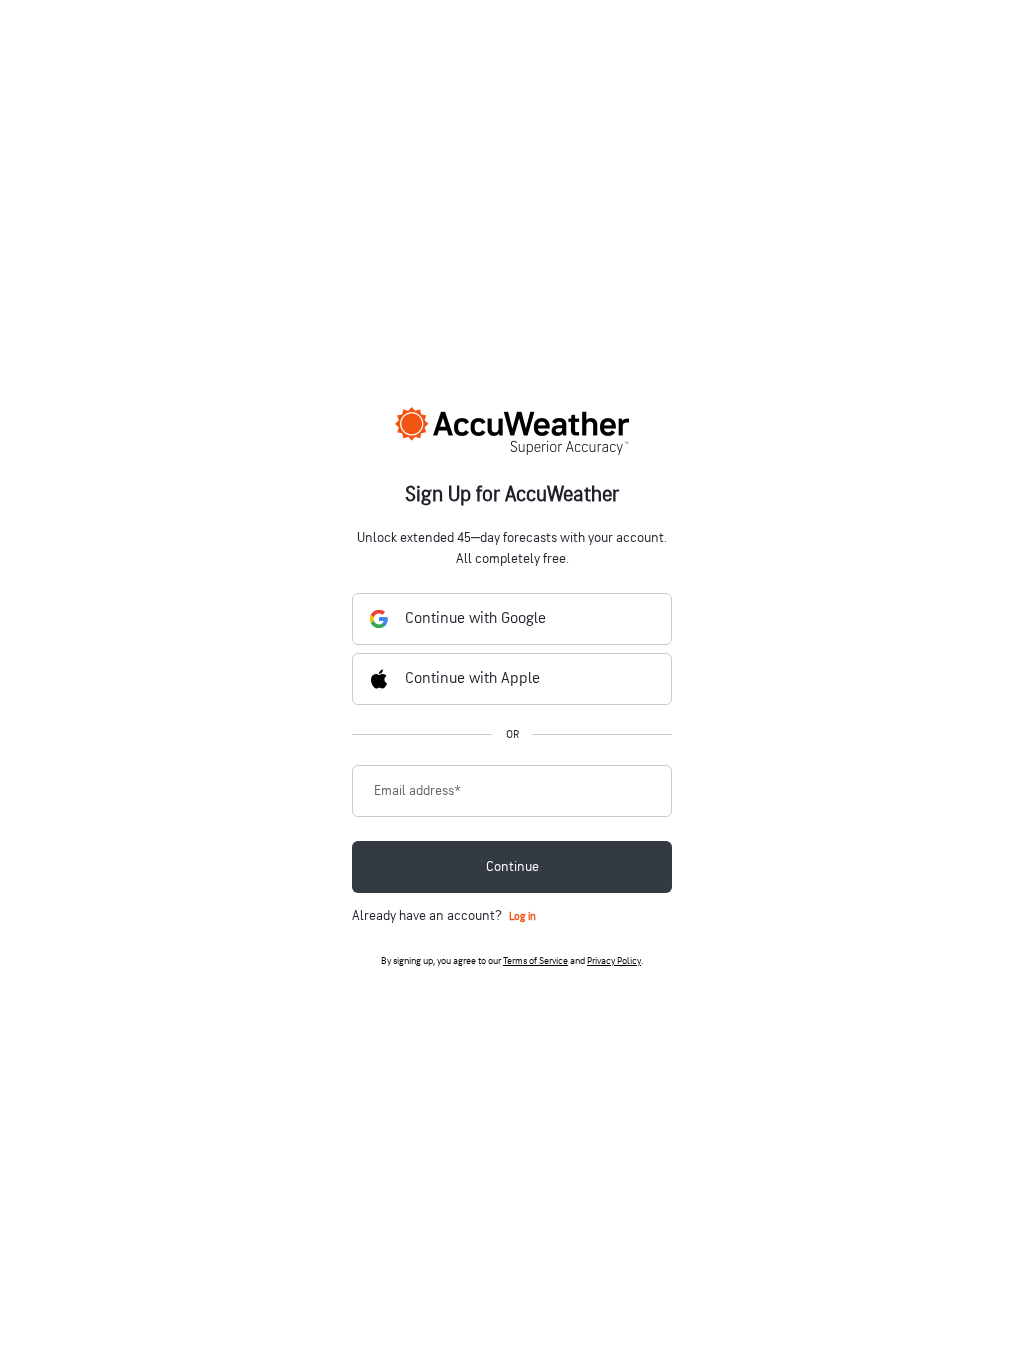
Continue (512, 866)
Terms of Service (535, 961)
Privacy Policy (614, 961)
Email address (417, 791)
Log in (522, 916)
